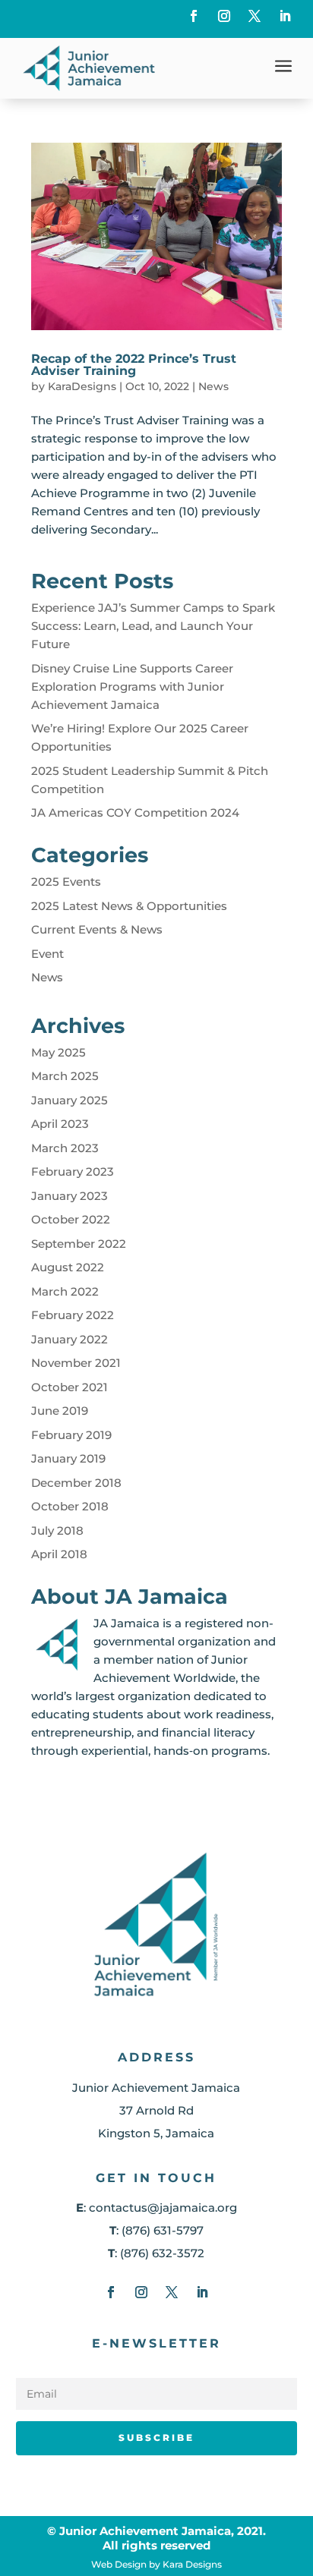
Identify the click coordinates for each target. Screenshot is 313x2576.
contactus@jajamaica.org (163, 2208)
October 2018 (70, 1506)
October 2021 (70, 1387)
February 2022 (73, 1315)
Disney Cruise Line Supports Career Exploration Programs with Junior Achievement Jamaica (132, 687)
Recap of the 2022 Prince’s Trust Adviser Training (134, 365)
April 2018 (59, 1554)
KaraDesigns (82, 386)
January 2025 (70, 1100)
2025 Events (66, 882)
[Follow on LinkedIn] (285, 16)
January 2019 (68, 1458)
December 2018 (76, 1483)
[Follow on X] (255, 16)
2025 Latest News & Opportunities (129, 906)
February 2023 (73, 1171)
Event (47, 954)
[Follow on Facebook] (194, 16)
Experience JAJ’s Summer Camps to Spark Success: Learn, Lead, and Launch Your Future (153, 626)
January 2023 (70, 1196)
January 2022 (70, 1339)
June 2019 (60, 1411)
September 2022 (79, 1244)
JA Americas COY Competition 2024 (135, 812)
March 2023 (65, 1148)
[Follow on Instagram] (224, 16)
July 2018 (57, 1530)
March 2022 (65, 1291)
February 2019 (71, 1435)
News (213, 386)
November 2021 (76, 1363)
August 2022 (68, 1267)
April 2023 (60, 1124)
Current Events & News (97, 929)
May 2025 (58, 1052)
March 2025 (65, 1076)
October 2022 (71, 1219)
